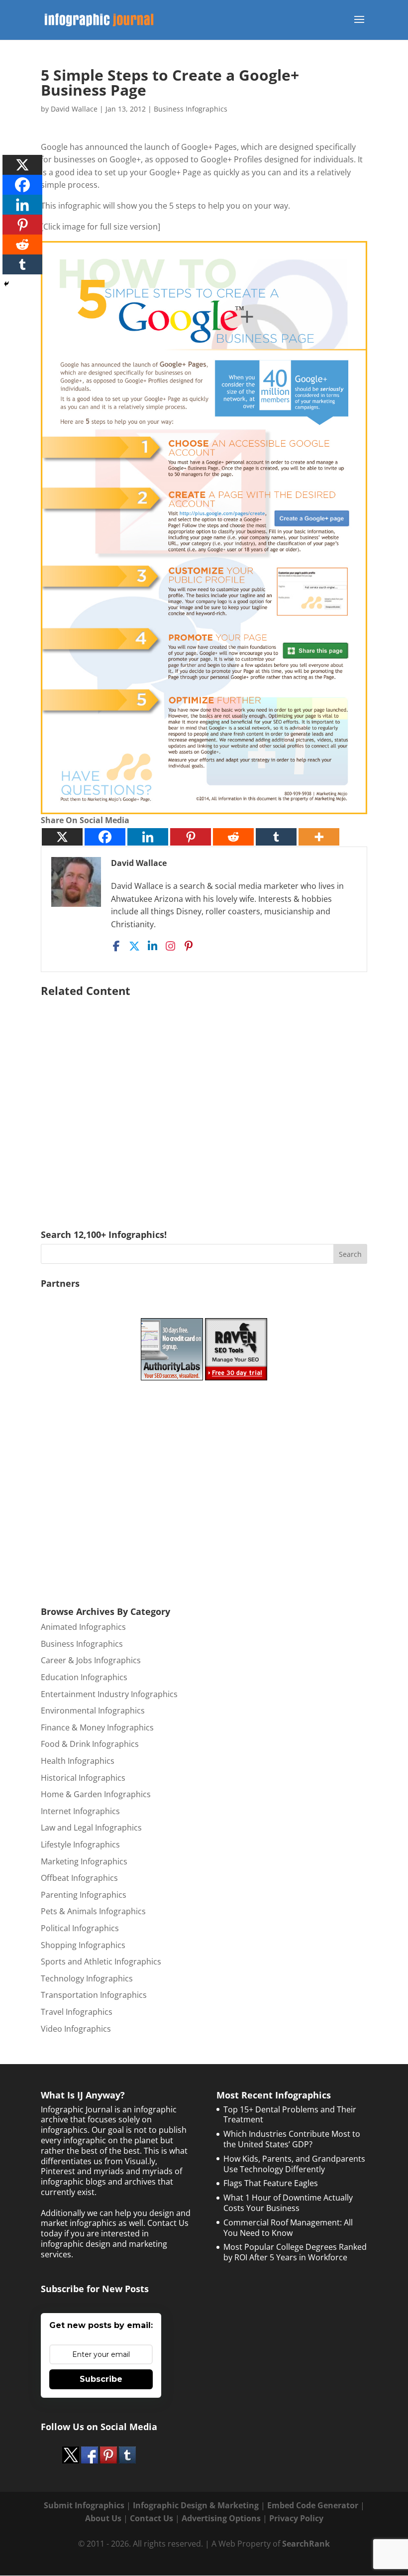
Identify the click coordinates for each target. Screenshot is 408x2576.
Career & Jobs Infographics (91, 1660)
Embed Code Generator (313, 2505)
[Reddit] (233, 837)
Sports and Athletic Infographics (101, 1962)
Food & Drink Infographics (90, 1744)
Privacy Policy (296, 2518)
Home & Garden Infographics (96, 1794)
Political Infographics (80, 1928)
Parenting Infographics (84, 1895)
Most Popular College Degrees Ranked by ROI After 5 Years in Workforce (295, 2252)
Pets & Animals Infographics (93, 1911)
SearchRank (306, 2544)
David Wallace (74, 109)
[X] (62, 837)
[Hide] (6, 284)
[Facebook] (105, 837)
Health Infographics (78, 1761)
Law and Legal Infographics (91, 1828)
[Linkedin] (148, 837)
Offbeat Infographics (79, 1878)
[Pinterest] (191, 837)
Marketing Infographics (84, 1861)
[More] (319, 837)
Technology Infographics (87, 1978)
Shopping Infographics (83, 1945)
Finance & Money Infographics (97, 1727)
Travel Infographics (77, 2012)
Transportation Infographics (94, 1995)
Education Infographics (84, 1677)
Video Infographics (76, 2029)
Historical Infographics (83, 1778)
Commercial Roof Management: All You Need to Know (288, 2228)
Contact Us (152, 2518)
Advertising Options (221, 2518)
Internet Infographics (80, 1811)
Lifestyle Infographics (80, 1844)
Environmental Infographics (93, 1711)
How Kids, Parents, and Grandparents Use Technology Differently (294, 2164)
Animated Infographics (83, 1627)
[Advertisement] (204, 1099)
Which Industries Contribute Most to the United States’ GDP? (292, 2139)
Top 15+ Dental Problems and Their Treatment (290, 2115)
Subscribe (101, 2379)
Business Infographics (191, 109)
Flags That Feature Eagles (271, 2183)
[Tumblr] (276, 837)
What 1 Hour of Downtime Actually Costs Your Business (288, 2203)
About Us (103, 2518)
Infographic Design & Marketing (196, 2505)
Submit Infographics (84, 2505)
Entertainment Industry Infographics (109, 1694)
